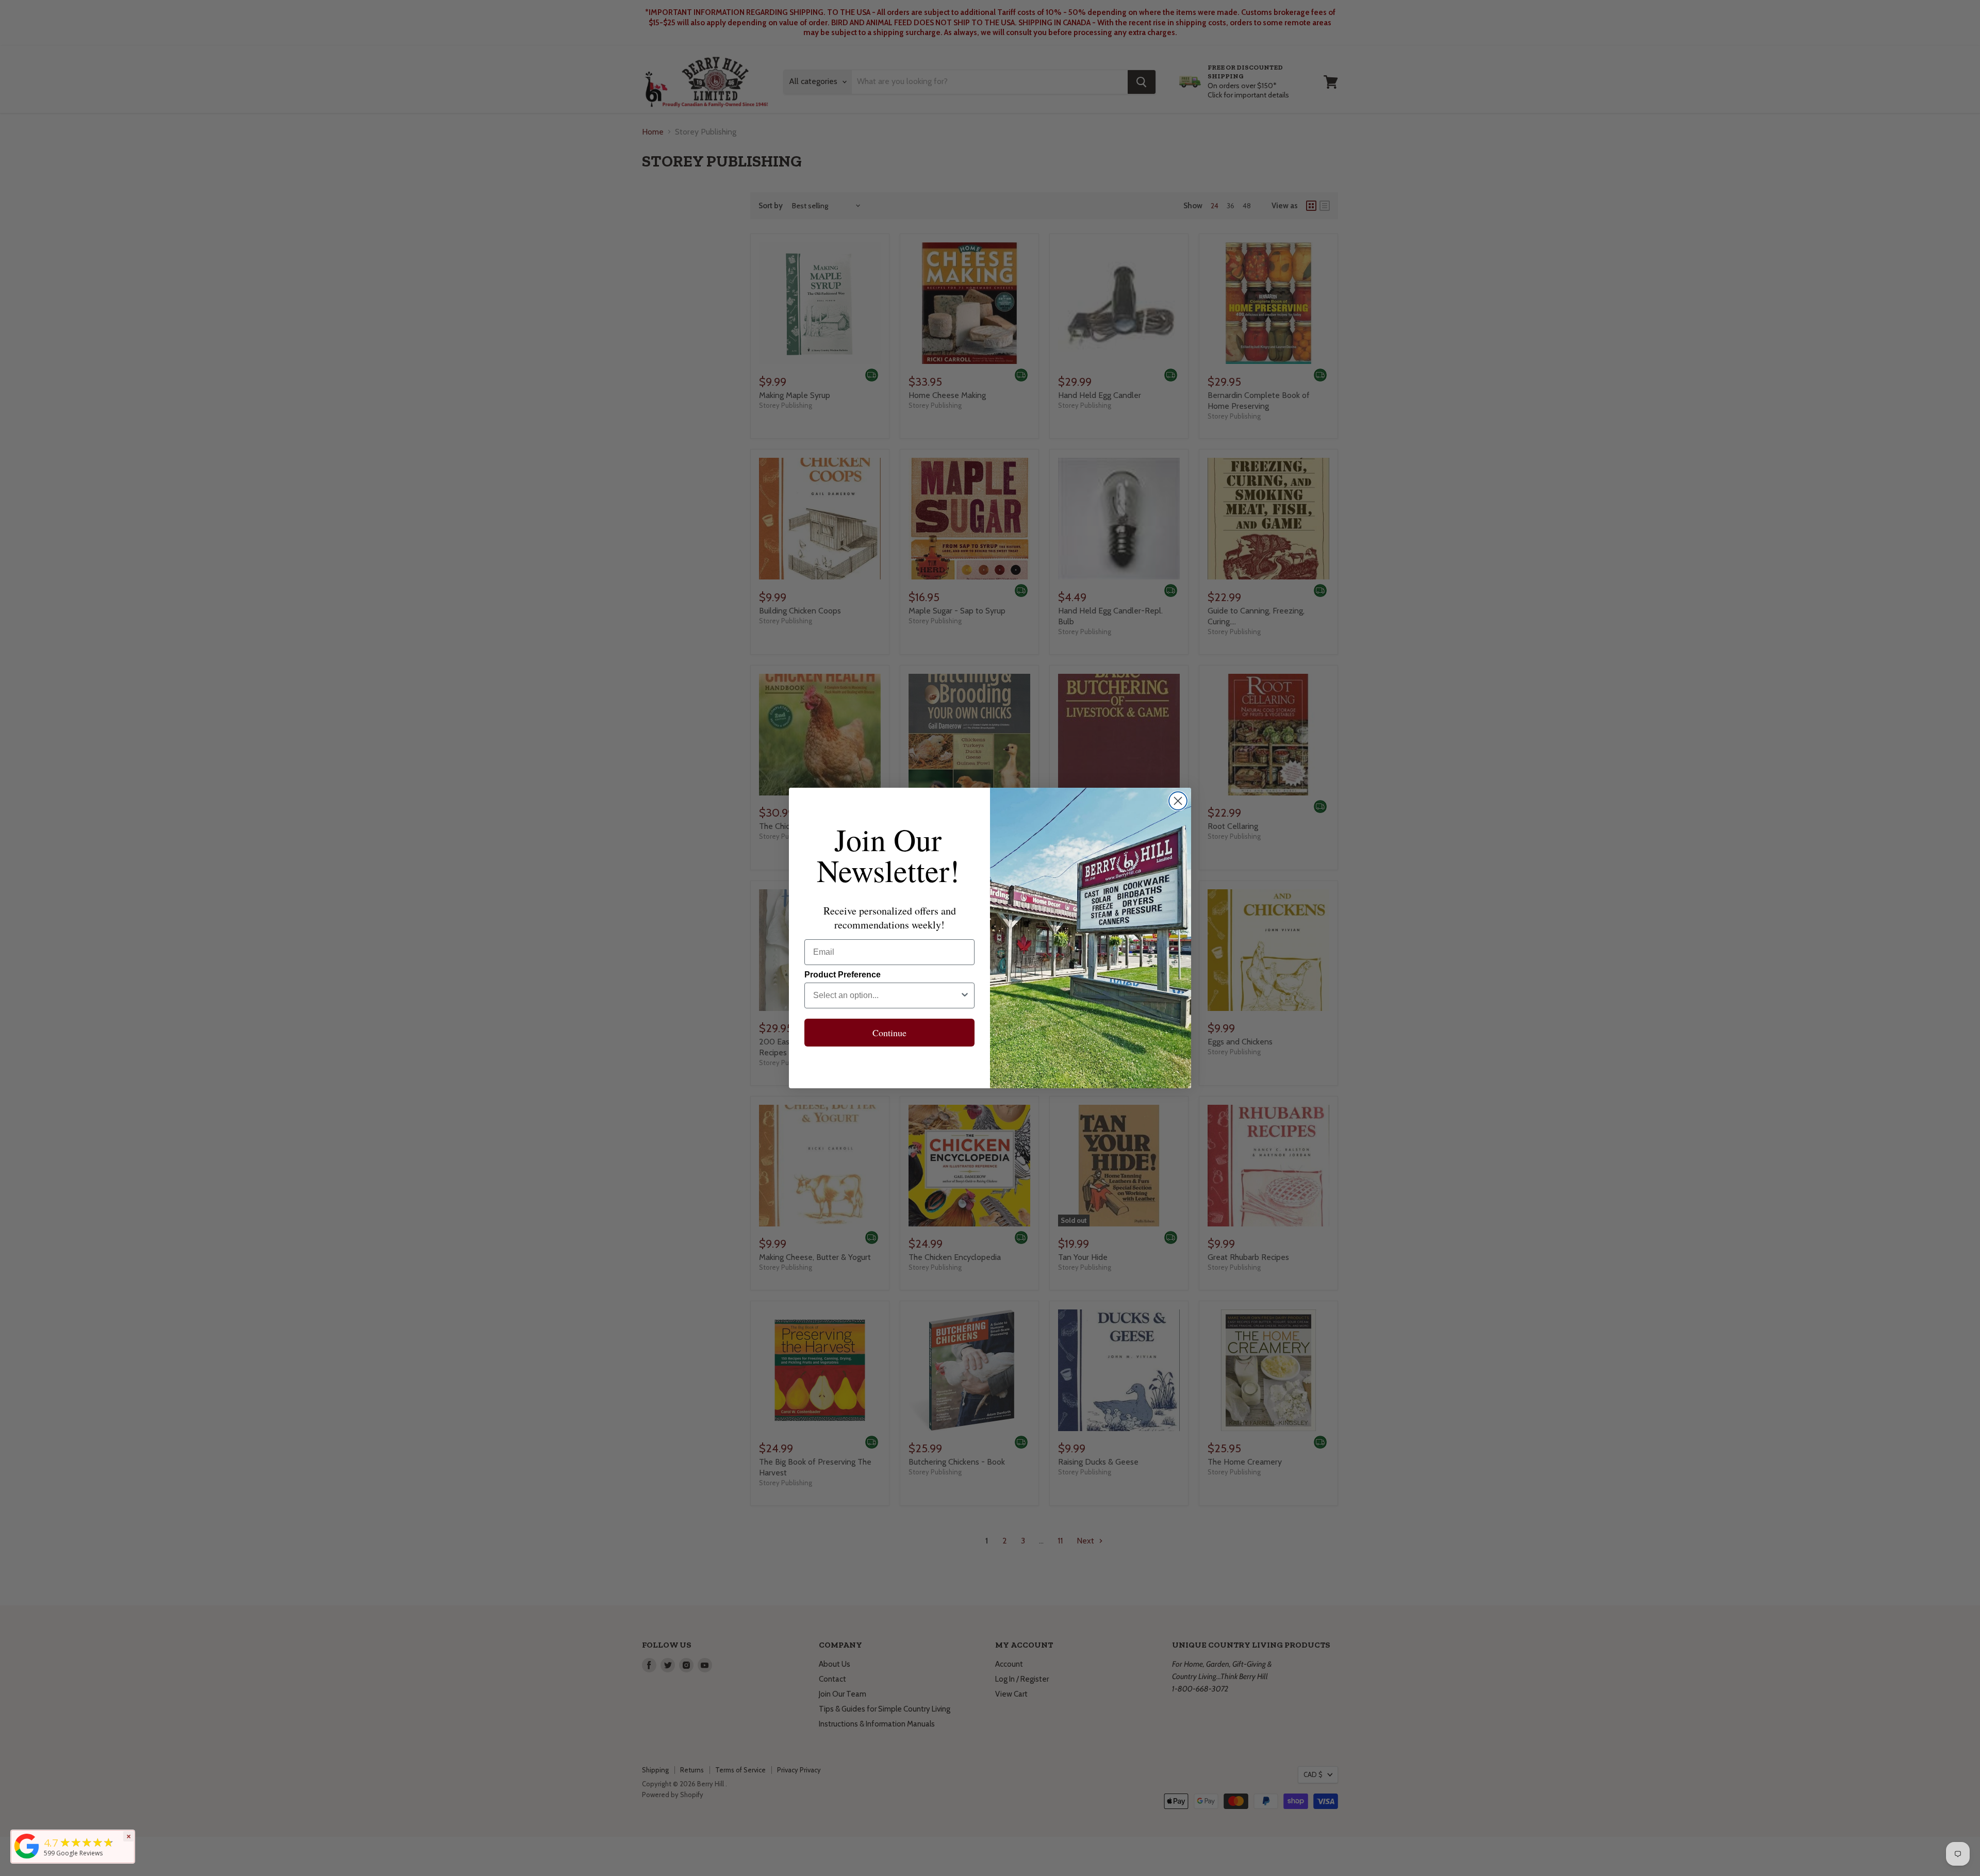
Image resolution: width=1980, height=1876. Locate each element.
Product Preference (843, 975)
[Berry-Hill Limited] (27, 1858)
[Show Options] (965, 995)
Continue (889, 1033)
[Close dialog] (1178, 801)
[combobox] (886, 995)
